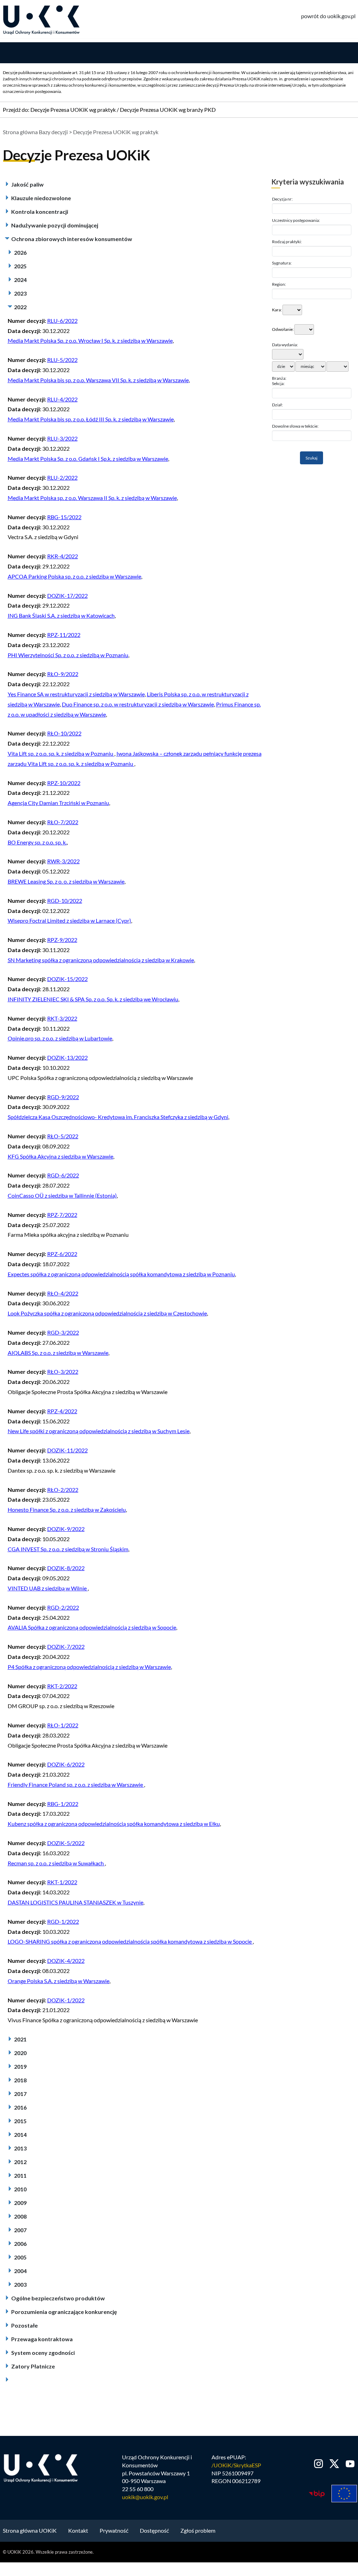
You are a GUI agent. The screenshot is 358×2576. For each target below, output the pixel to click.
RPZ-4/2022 (62, 1411)
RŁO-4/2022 (63, 1293)
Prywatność (114, 2530)
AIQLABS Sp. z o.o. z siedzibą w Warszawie (58, 1353)
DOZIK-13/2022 (67, 1057)
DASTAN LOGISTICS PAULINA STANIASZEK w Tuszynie (76, 1902)
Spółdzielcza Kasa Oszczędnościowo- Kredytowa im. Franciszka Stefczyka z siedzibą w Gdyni (118, 1117)
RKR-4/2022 (63, 556)
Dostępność (154, 2530)
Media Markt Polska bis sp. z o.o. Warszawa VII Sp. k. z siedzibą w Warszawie (98, 380)
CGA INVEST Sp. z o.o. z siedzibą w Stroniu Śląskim (68, 1549)
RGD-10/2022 (65, 901)
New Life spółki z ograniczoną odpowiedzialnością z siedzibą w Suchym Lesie (99, 1431)
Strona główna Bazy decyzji (35, 132)
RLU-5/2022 (62, 360)
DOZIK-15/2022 (67, 979)
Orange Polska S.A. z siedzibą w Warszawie (59, 1981)
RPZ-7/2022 (62, 1215)
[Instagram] (319, 2464)
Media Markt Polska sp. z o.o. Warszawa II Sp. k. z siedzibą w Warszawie (92, 498)
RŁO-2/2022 (63, 1490)
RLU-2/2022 (62, 477)
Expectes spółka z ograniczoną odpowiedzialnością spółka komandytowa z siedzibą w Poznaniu (121, 1274)
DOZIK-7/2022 (66, 1646)
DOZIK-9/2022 (66, 1529)
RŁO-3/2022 (63, 1372)
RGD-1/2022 (63, 1921)
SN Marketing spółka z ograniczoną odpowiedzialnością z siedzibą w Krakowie (101, 960)
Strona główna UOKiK (30, 2530)
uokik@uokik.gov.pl (145, 2497)
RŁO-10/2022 (64, 733)
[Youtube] (349, 2464)
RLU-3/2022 (62, 438)
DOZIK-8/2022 (66, 1568)
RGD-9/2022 (63, 1097)
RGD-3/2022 (63, 1332)
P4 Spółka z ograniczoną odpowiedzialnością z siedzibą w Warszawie (89, 1667)
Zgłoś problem (198, 2530)
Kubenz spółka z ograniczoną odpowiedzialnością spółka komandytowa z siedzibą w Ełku (114, 1824)
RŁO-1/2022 (63, 1725)
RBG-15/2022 (64, 517)
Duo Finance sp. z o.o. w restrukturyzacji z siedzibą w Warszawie (138, 704)
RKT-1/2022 (62, 1882)
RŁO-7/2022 (63, 822)
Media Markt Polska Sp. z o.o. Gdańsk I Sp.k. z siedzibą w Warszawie (88, 459)
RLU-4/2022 (62, 399)
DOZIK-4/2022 (66, 1961)
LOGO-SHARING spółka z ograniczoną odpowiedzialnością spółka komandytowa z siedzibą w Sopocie (130, 1941)
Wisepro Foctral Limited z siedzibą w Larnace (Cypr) (69, 920)
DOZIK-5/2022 (66, 1843)
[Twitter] (334, 2464)
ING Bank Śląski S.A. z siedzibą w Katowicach (61, 615)
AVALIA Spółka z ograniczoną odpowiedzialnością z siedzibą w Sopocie (92, 1627)
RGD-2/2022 (63, 1607)
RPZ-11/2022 (64, 635)
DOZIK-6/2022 (66, 1764)
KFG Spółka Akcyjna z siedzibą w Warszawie (60, 1156)
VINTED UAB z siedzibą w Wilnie (48, 1588)
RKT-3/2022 (62, 1018)
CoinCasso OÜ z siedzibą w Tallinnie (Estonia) (62, 1195)
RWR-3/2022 (63, 861)
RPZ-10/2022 (64, 783)
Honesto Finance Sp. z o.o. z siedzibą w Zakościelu (67, 1510)
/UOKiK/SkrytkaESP (236, 2465)
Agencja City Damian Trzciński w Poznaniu (58, 803)
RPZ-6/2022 (62, 1254)
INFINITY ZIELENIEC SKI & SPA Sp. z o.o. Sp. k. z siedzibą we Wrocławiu (93, 999)
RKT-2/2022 (62, 1686)
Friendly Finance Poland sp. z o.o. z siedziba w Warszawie (76, 1784)
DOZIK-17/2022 (67, 596)
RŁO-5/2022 (63, 1136)
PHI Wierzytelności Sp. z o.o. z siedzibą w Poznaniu (68, 655)
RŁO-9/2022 (63, 674)
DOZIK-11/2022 (67, 1450)
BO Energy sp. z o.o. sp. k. (37, 842)
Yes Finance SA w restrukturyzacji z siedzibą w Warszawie (76, 694)
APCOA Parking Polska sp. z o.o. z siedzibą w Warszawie (74, 576)
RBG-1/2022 (63, 1804)
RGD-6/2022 (63, 1175)
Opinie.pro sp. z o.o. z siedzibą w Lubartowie (60, 1038)
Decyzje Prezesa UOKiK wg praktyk (73, 110)
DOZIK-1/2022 (66, 2000)
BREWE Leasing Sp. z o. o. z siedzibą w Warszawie (66, 881)
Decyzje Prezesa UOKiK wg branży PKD (168, 110)
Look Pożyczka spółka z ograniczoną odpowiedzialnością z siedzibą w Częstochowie (107, 1313)
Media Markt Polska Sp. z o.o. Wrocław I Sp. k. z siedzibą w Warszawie (90, 340)
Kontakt (78, 2530)
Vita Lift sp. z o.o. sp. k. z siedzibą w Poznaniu (61, 753)
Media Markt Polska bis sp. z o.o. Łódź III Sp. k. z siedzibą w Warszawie (91, 419)
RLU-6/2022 (62, 321)
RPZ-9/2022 (62, 940)
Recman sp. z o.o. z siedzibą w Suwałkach (56, 1863)
